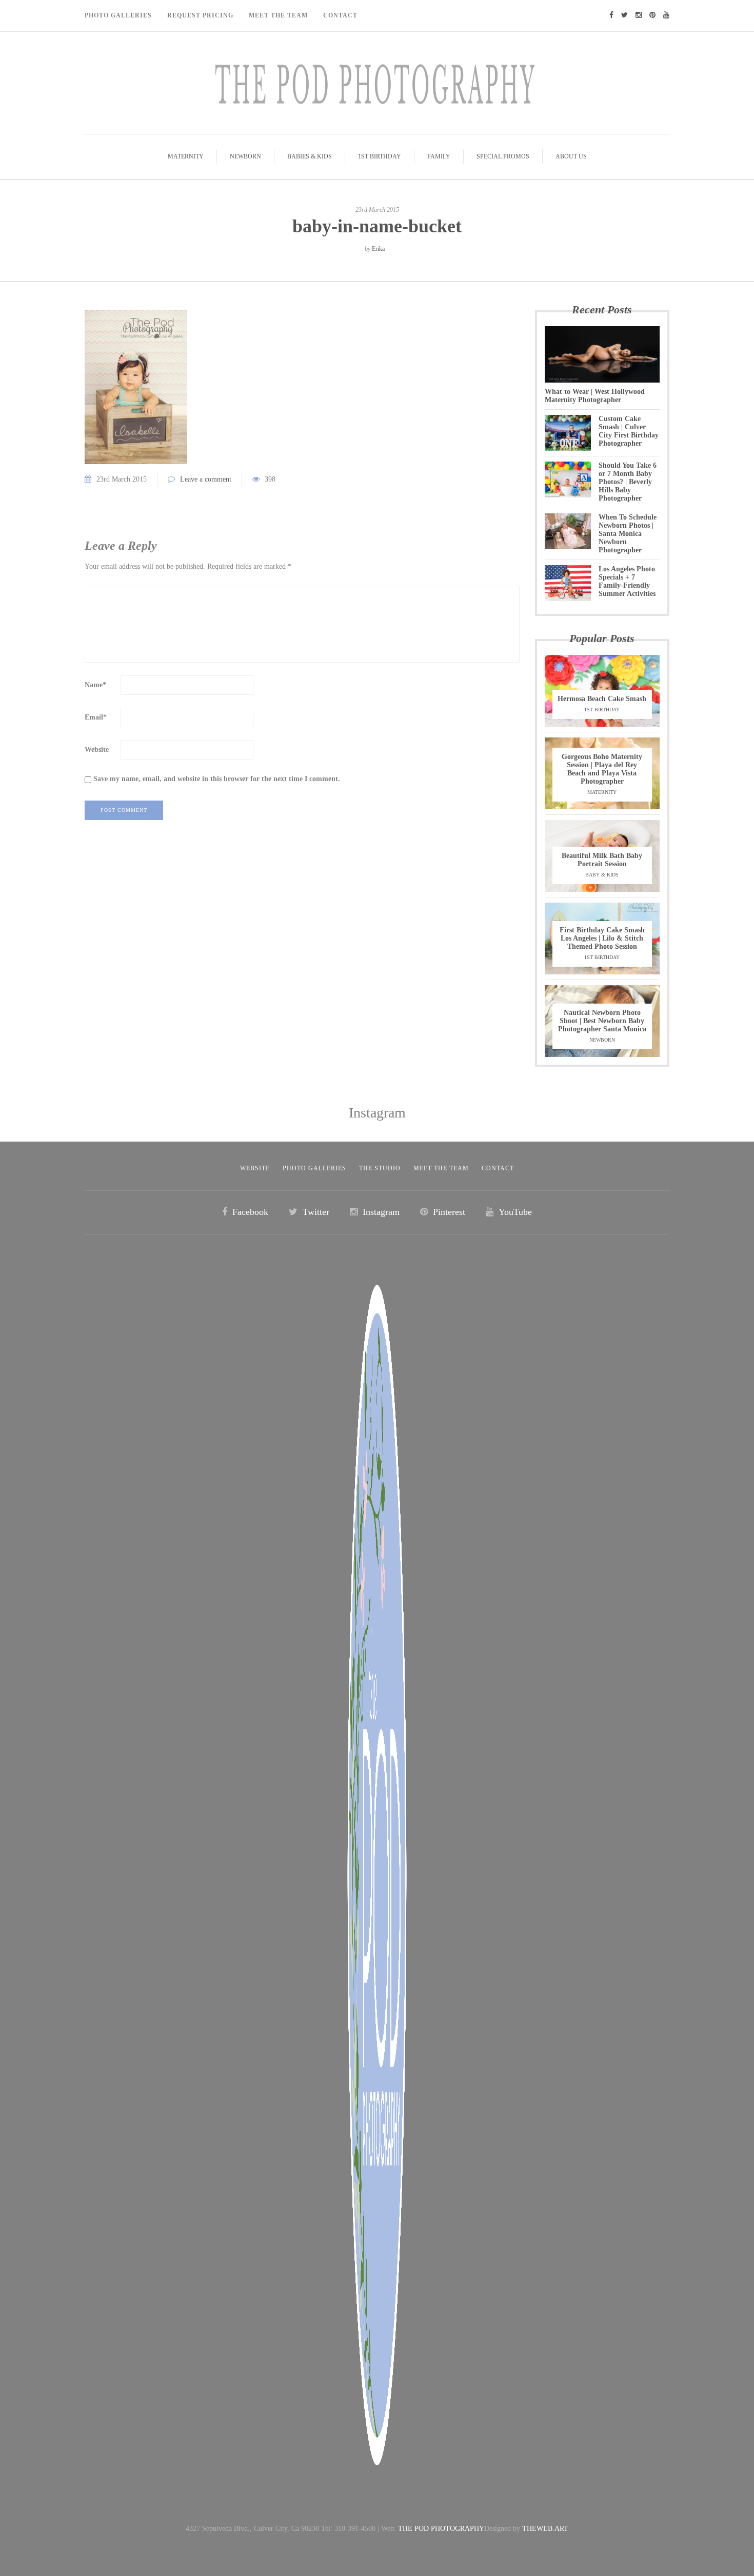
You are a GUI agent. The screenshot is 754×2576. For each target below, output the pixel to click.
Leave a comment (206, 479)
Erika (378, 249)
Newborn (245, 156)
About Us (571, 156)
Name (95, 685)
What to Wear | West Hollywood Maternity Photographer (595, 396)
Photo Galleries (118, 15)
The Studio (380, 1168)
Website (97, 750)
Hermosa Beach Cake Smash (602, 699)
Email (96, 717)
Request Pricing (200, 15)
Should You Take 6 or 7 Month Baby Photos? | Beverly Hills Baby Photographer (628, 482)
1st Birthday (380, 156)
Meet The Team (278, 15)
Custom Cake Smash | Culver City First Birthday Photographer (629, 431)
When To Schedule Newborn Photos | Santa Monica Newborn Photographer (628, 534)
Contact (340, 15)
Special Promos (503, 156)
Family (439, 156)
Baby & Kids (602, 875)
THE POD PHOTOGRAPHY (441, 2529)
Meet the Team (441, 1168)
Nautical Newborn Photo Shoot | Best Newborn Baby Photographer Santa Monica (602, 1021)
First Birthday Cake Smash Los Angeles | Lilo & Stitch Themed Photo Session (602, 938)
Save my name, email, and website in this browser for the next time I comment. (217, 779)
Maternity (186, 156)
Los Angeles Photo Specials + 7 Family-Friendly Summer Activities (627, 581)
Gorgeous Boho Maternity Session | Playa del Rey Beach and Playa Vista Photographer (602, 769)
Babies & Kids (310, 156)
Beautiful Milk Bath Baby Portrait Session (602, 860)
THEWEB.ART (545, 2529)
